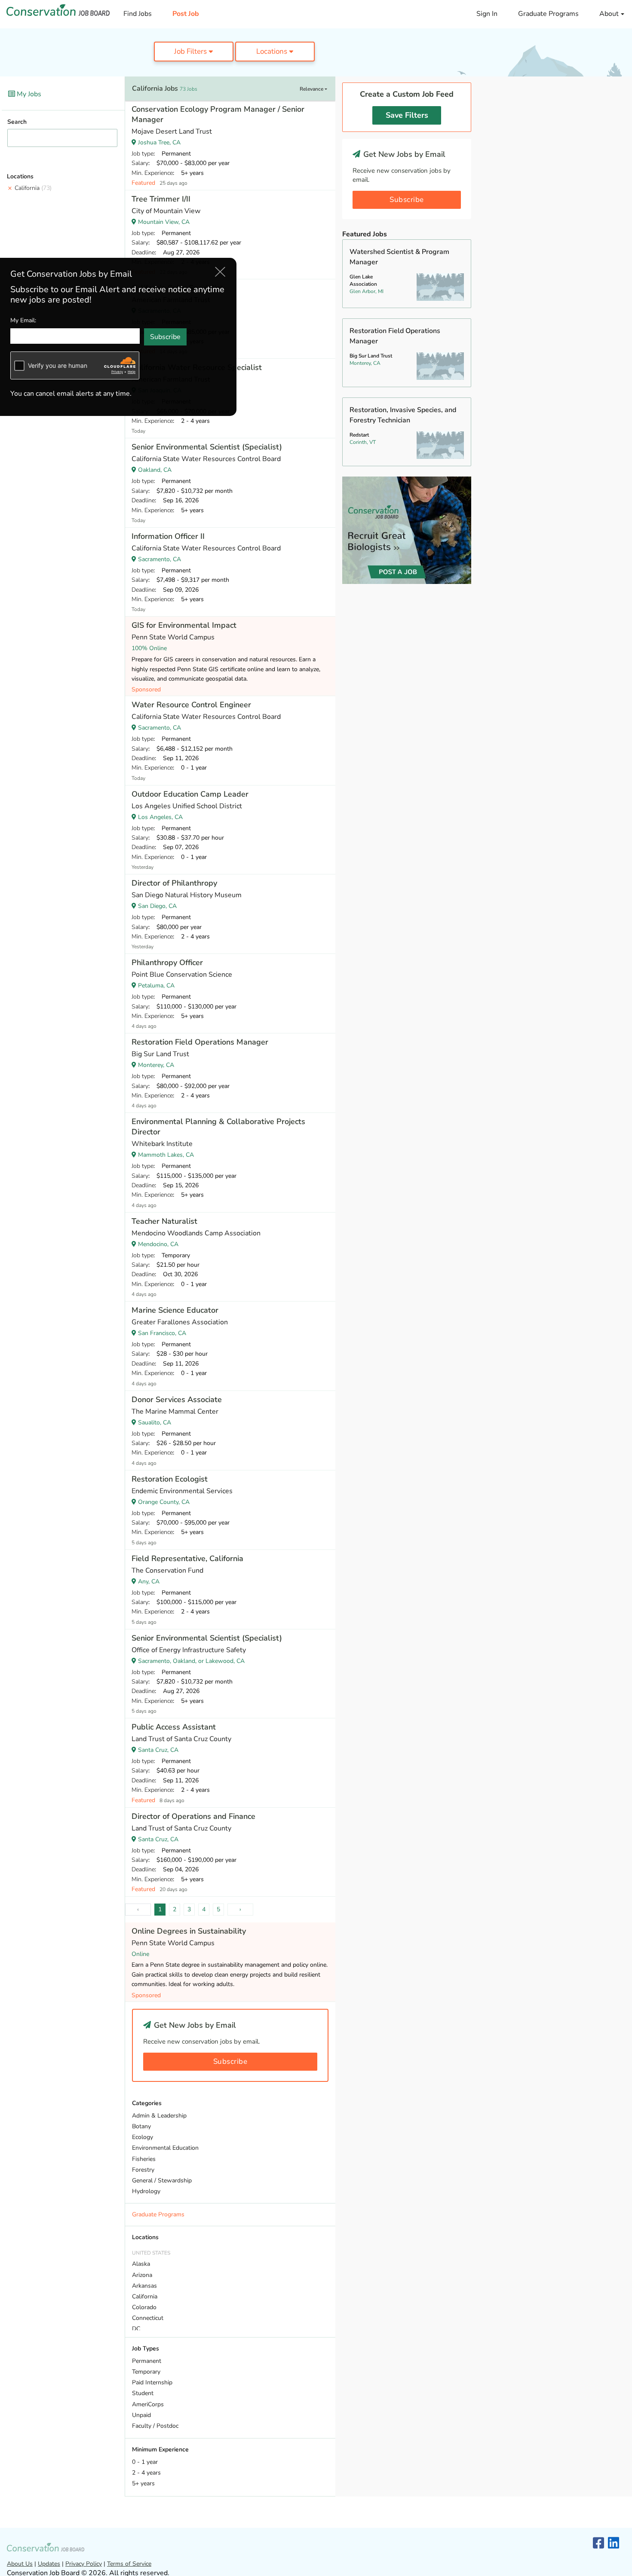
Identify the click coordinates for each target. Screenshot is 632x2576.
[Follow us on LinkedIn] (614, 2544)
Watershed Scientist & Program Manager (399, 257)
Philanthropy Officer (167, 963)
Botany (141, 2126)
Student (143, 2393)
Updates (49, 2564)
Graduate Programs (548, 14)
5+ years (143, 2483)
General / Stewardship (162, 2180)
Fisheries (144, 2159)
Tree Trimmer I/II (161, 199)
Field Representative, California (187, 1558)
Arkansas (144, 2286)
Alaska (141, 2264)
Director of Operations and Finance (193, 1816)
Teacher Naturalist (164, 1221)
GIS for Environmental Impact (184, 625)
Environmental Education (165, 2148)
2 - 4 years (146, 2473)
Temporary (146, 2372)
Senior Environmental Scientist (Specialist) (207, 447)
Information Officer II (168, 536)
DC (136, 2329)
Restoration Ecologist (170, 1479)
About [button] (610, 14)
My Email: (23, 320)
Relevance (312, 89)
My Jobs (28, 94)
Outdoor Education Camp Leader (190, 794)
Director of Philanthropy (174, 883)
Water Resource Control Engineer (191, 705)
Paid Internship (152, 2382)
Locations (273, 51)
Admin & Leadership (159, 2116)
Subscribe (230, 2061)
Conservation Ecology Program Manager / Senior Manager (218, 114)
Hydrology (146, 2191)
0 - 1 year (145, 2462)
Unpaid (141, 2415)
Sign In (487, 14)
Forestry (143, 2170)
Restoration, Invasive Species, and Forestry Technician (403, 415)
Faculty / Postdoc (155, 2426)
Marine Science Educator (175, 1310)
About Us (20, 2564)
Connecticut (148, 2318)
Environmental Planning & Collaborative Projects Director (218, 1127)
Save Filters (407, 115)
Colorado (144, 2307)
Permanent (147, 2361)
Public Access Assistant (174, 1727)
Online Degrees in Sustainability (189, 1931)
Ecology (143, 2137)
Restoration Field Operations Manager (200, 1042)
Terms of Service (129, 2564)
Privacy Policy (84, 2564)
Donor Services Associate (177, 1400)
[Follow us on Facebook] (598, 2544)
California (33, 188)
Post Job (186, 14)
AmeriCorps (148, 2404)
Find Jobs (138, 14)
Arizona (142, 2275)
